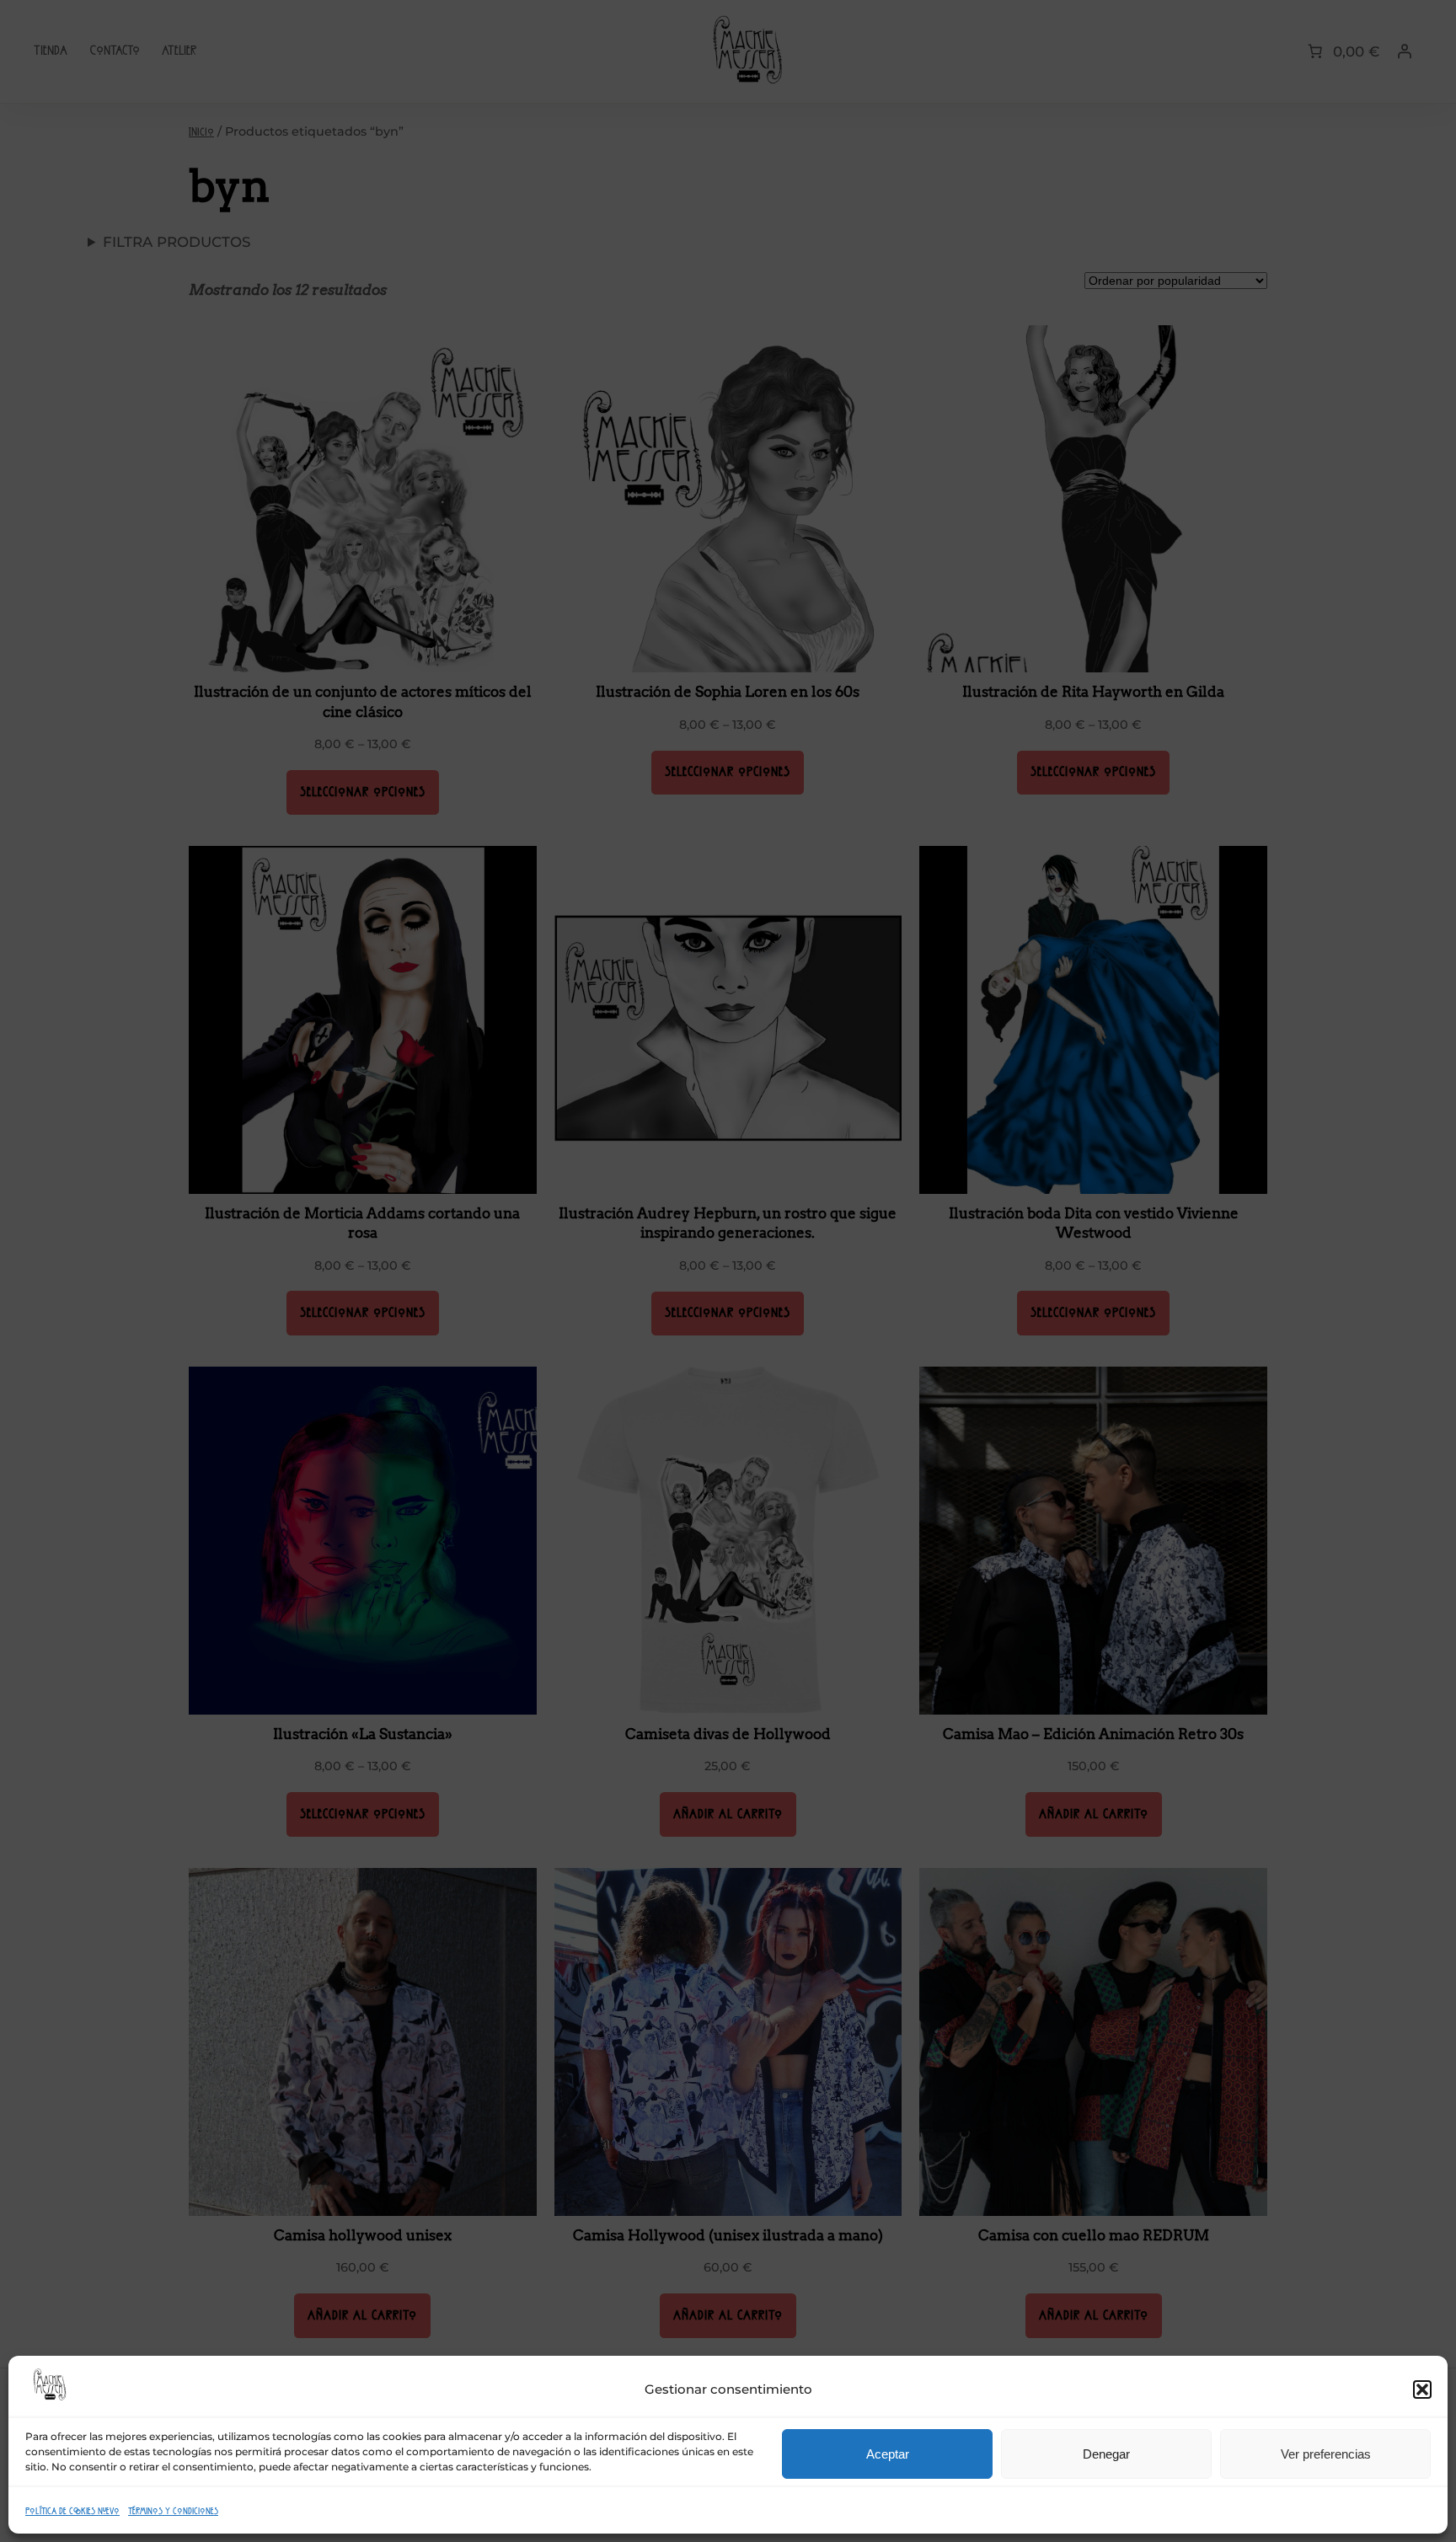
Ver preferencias (1326, 2454)
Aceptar (888, 2454)
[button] (1422, 2389)
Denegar (1106, 2454)
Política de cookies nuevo (72, 2511)
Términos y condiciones (173, 2511)
